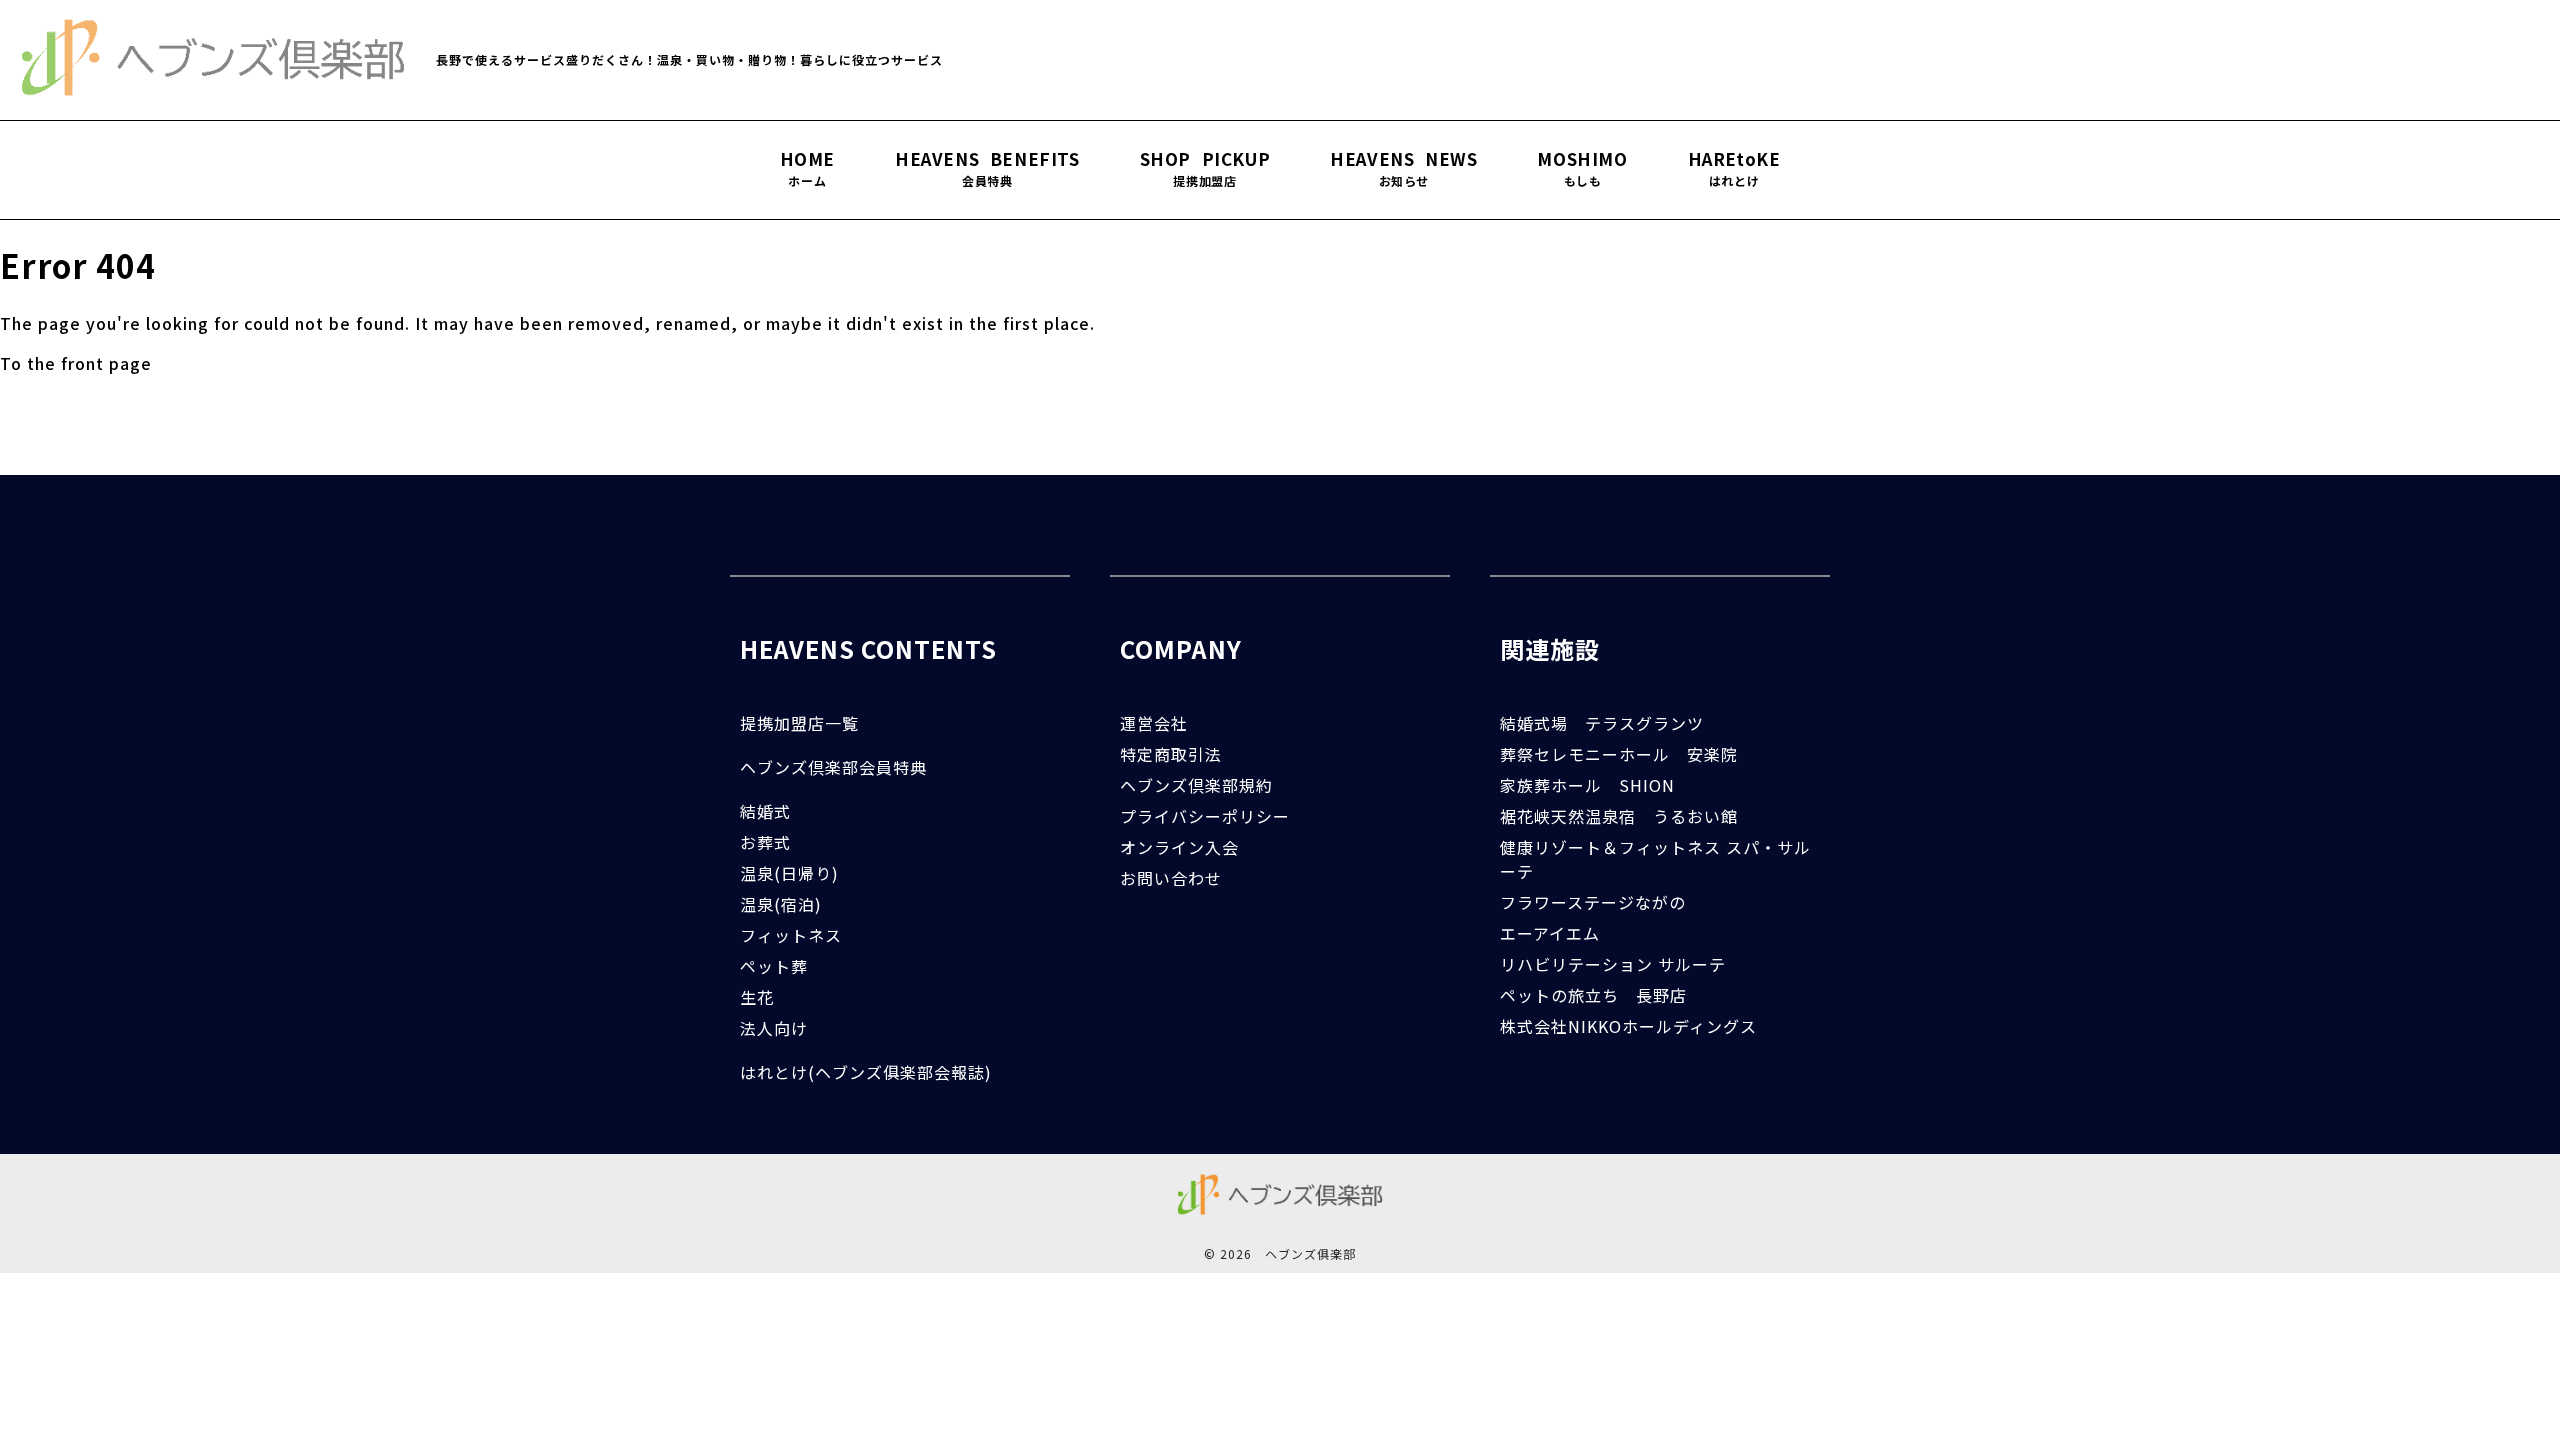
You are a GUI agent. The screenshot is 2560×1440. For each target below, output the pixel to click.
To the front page (76, 363)
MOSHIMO (1582, 169)
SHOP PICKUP (1205, 169)
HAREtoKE (1734, 169)
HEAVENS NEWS (1403, 169)
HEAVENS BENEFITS (987, 169)
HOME (807, 169)
